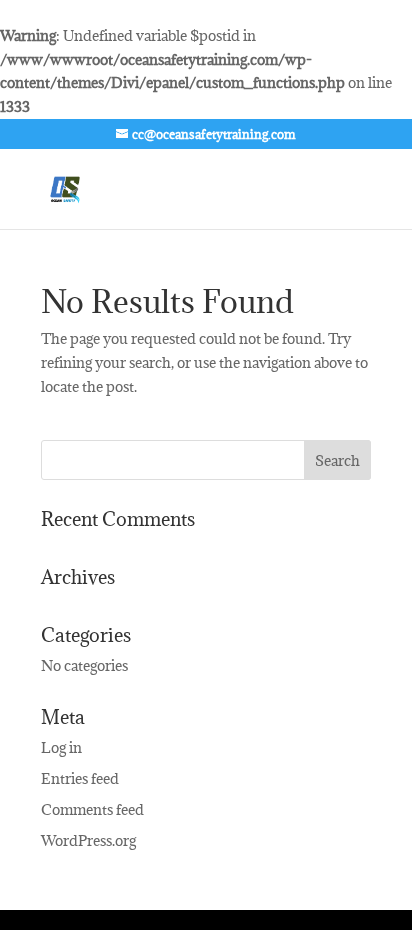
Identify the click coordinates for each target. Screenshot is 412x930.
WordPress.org (88, 840)
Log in (61, 747)
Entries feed (80, 778)
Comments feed (92, 809)
